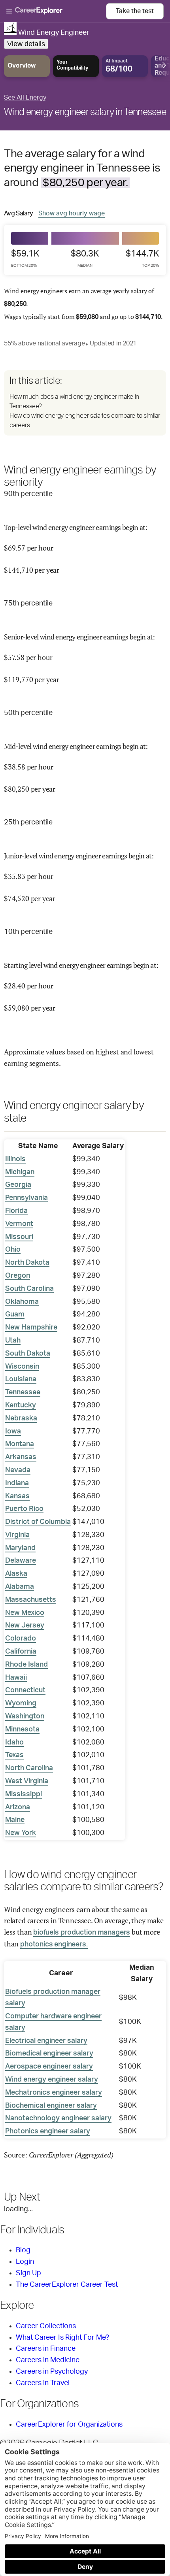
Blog (23, 2250)
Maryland (20, 1548)
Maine (15, 1820)
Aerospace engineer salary (49, 2067)
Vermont (19, 1224)
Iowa (13, 1431)
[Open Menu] (56, 11)
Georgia (18, 1185)
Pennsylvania (26, 1198)
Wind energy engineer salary (52, 2080)
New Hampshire (31, 1328)
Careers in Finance (46, 2349)
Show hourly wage (72, 213)
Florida (16, 1211)
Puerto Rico (24, 1509)
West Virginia (27, 1781)
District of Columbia (38, 1522)
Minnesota (22, 1729)
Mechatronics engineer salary (54, 2093)
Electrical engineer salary (46, 2041)
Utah (13, 1341)
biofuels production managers (82, 1933)
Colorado (21, 1639)
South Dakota (28, 1354)
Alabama (20, 1587)
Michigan (20, 1172)
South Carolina (29, 1289)
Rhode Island (26, 1665)
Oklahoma (22, 1302)
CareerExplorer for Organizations (69, 2425)
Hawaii (16, 1678)
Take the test (135, 11)
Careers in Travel (43, 2383)
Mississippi (24, 1794)
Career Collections (46, 2326)
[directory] (85, 403)
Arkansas (21, 1457)
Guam (15, 1314)
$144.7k (142, 258)
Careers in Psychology (52, 2372)
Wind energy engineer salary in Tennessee (85, 112)
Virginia (17, 1535)
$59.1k (25, 258)
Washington (25, 1716)
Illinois (15, 1159)
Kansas (17, 1496)
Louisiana (21, 1379)
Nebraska (21, 1418)
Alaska (16, 1574)
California (21, 1652)
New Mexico (25, 1613)
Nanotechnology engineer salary (58, 2118)
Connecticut (25, 1690)
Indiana (17, 1483)
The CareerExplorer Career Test (67, 2285)
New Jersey (25, 1626)
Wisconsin (22, 1367)
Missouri (19, 1237)
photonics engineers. (54, 1944)
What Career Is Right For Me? (62, 2338)
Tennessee (23, 1392)
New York (21, 1833)
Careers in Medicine (48, 2360)
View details (26, 44)
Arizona (18, 1807)
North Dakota (27, 1263)
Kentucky (21, 1405)
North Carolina (29, 1768)
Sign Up (28, 2273)
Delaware (21, 1561)
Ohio (13, 1250)
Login (25, 2262)
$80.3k (85, 258)
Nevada (18, 1470)
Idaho (14, 1742)
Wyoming (21, 1703)
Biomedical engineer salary (49, 2054)
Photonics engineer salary (48, 2131)
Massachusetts (31, 1600)
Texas (14, 1755)
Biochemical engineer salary (51, 2106)
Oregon (18, 1276)
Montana (20, 1444)
